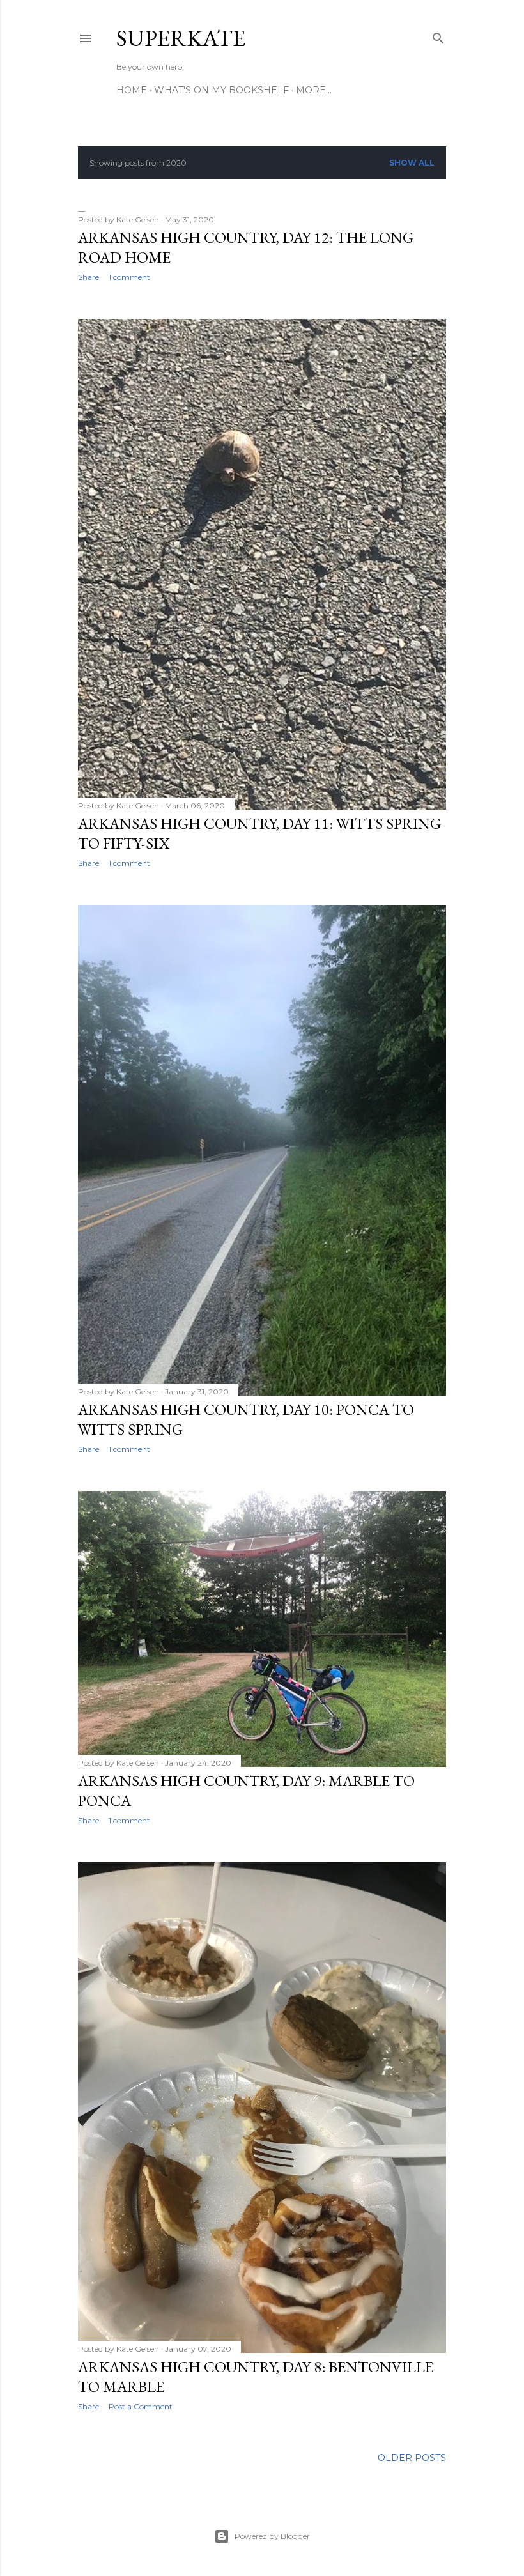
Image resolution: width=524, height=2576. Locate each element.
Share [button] (89, 277)
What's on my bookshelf (221, 90)
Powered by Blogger (272, 2536)
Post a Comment (141, 2406)
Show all (412, 163)
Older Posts (412, 2458)
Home (132, 90)
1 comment (129, 277)
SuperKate (181, 38)
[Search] (438, 35)
